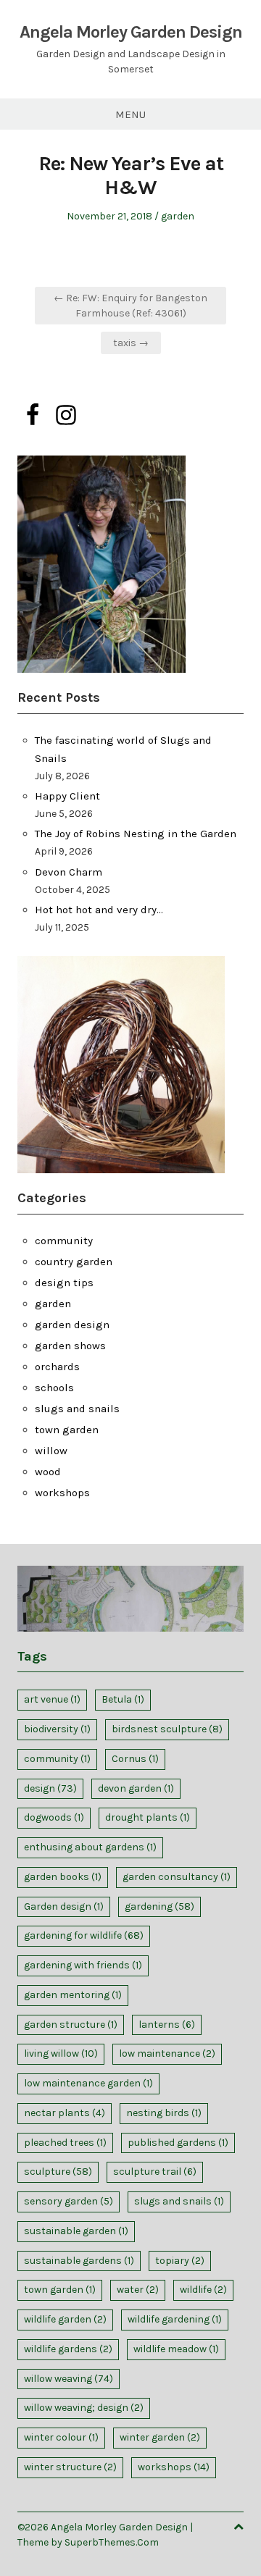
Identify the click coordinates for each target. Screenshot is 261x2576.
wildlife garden (65, 2319)
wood (48, 1472)
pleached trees (65, 2143)
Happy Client (67, 796)
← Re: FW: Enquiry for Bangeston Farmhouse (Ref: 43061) (130, 306)
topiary (180, 2261)
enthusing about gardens (90, 1847)
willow (51, 1451)
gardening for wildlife (84, 1935)
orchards (57, 1367)
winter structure (70, 2467)
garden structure (71, 2025)
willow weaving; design (84, 2408)
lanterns (167, 2025)
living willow (61, 2053)
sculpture (58, 2172)
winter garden (160, 2437)
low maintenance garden (88, 2083)
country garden (74, 1262)
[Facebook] (33, 415)
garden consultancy (177, 1877)
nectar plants (65, 2113)
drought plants (148, 1817)
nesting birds (164, 2113)
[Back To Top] (239, 2527)
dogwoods (54, 1817)
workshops (62, 1493)
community (64, 1241)
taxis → (131, 343)
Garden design (64, 1906)
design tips (64, 1283)
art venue (52, 1699)
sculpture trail (155, 2172)
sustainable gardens (79, 2261)
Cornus (135, 1759)
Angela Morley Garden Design (131, 32)
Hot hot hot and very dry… (99, 910)
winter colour (61, 2437)
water (138, 2290)
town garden (67, 1430)
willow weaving (69, 2379)
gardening (159, 1906)
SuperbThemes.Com (112, 2542)
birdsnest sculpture (167, 1729)
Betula (123, 1699)
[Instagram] (66, 415)
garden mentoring (73, 1995)
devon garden (136, 1788)
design (50, 1788)
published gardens (178, 2143)
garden (178, 216)
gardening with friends (83, 1965)
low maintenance (167, 2053)
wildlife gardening (175, 2319)
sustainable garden (76, 2231)
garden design (72, 1325)
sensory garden (69, 2201)
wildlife (203, 2290)
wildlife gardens (68, 2349)
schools (54, 1388)
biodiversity (57, 1729)
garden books (63, 1877)
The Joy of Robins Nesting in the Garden (136, 834)
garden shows (70, 1346)
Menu (130, 114)
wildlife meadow (176, 2349)
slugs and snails (77, 1409)
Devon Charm (69, 872)
